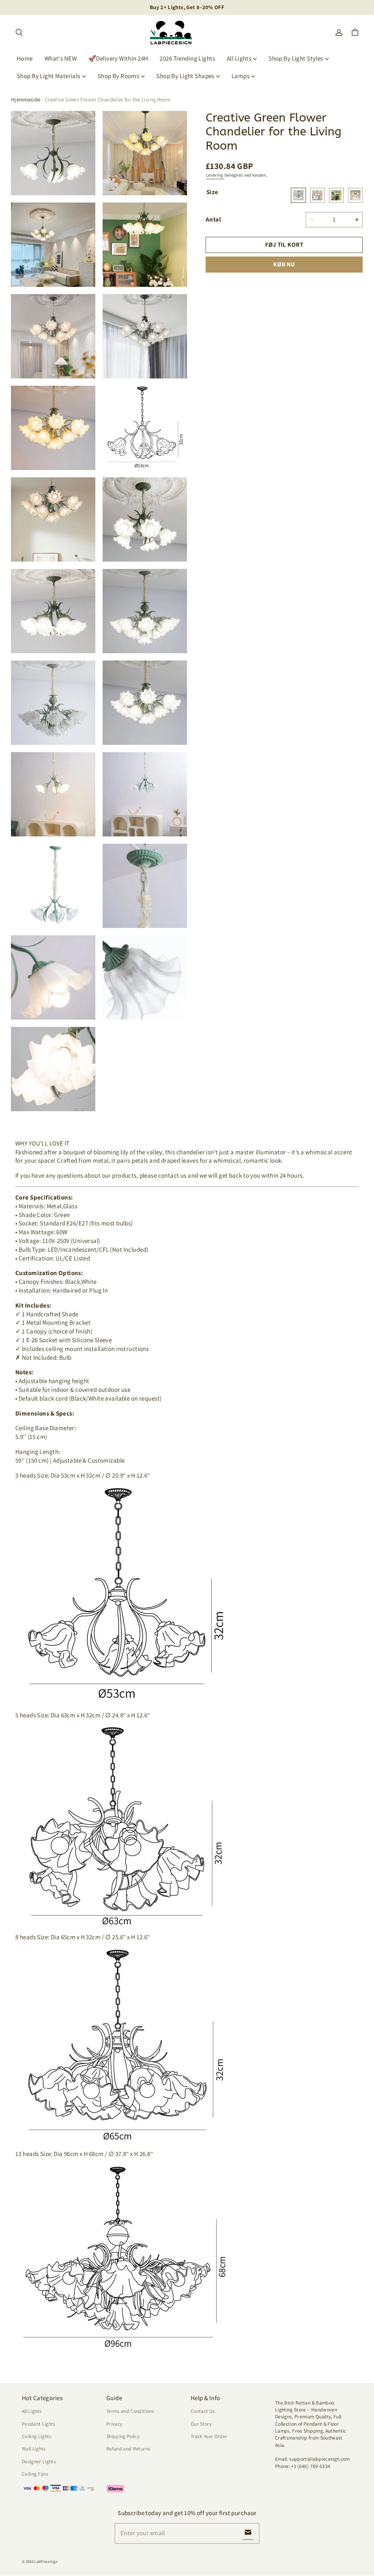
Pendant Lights (39, 2424)
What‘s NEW (61, 58)
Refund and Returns (128, 2449)
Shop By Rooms (119, 76)
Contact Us (203, 2411)
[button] (19, 32)
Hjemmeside (26, 99)
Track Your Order (209, 2436)
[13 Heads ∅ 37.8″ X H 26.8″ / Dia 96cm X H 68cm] (355, 195)
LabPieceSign (46, 2561)
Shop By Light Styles (296, 58)
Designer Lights (39, 2461)
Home (25, 58)
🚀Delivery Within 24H (118, 58)
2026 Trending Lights (187, 58)
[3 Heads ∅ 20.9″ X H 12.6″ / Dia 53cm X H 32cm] (298, 195)
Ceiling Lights (37, 2436)
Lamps (241, 76)
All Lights (239, 58)
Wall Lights (34, 2449)
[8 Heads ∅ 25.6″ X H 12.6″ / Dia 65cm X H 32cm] (336, 195)
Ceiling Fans (35, 2474)
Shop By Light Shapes (185, 76)
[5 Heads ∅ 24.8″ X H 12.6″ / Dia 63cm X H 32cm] (317, 195)
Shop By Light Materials (49, 76)
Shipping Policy (123, 2436)
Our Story (201, 2424)
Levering (215, 175)
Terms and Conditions (130, 2411)
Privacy (114, 2424)
